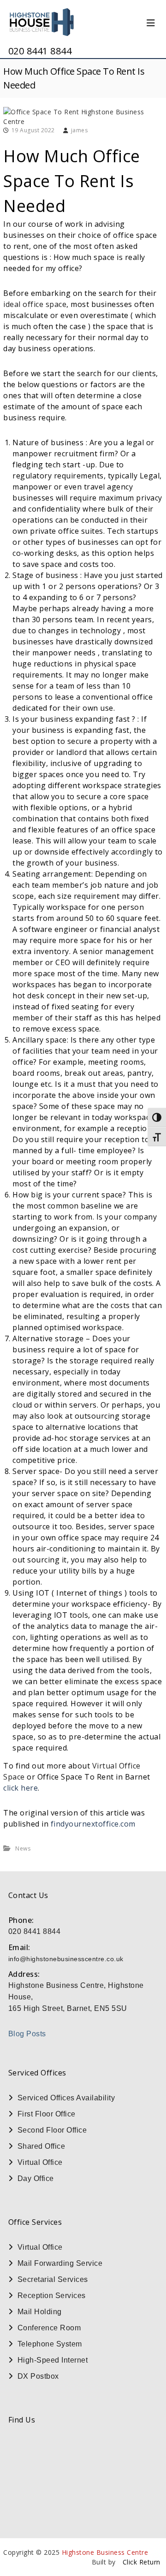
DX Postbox (38, 2376)
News (23, 1848)
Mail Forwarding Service (60, 2263)
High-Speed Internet (53, 2360)
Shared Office (41, 2146)
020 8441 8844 (40, 51)
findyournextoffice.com (93, 1824)
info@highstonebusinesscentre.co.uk (66, 1959)
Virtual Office (40, 2162)
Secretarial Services (53, 2279)
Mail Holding (40, 2312)
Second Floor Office (52, 2130)
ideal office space (35, 304)
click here (21, 1788)
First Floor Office (47, 2114)
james (80, 130)
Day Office (36, 2178)
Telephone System (50, 2344)
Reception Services (52, 2296)
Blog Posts (27, 2034)
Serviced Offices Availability (66, 2098)
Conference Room (49, 2328)
